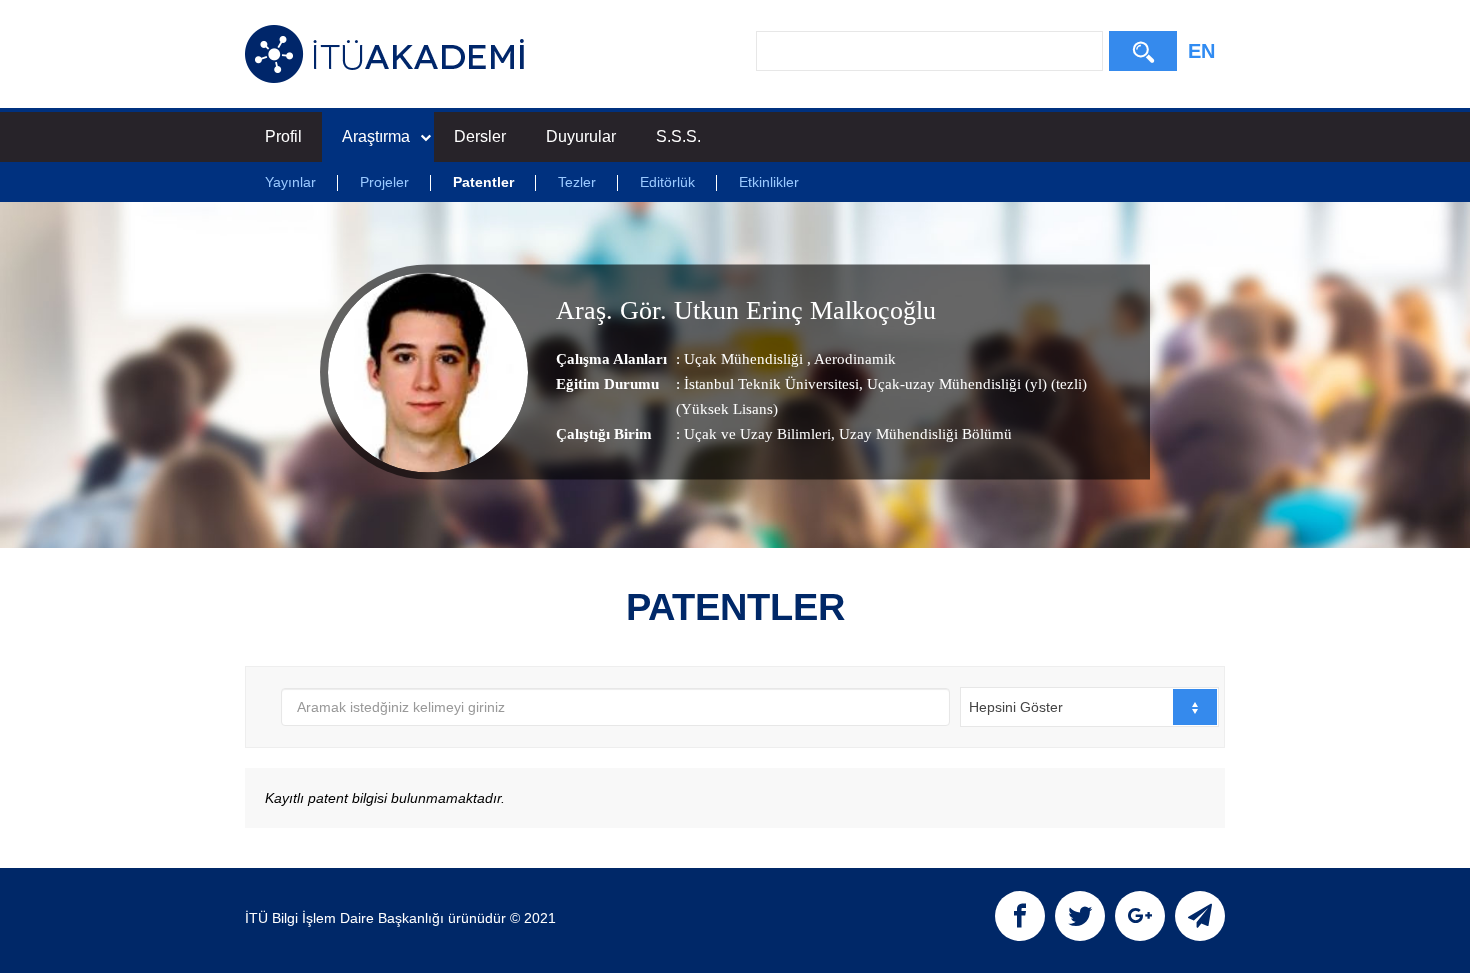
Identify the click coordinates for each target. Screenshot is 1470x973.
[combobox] (1089, 707)
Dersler (480, 136)
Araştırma (376, 136)
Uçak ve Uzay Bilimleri (757, 434)
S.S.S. (678, 136)
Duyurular (581, 136)
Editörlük (667, 182)
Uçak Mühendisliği (745, 359)
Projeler (384, 182)
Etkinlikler (769, 182)
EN (1201, 51)
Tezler (577, 182)
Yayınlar (290, 182)
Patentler (483, 182)
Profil (283, 136)
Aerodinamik (853, 359)
